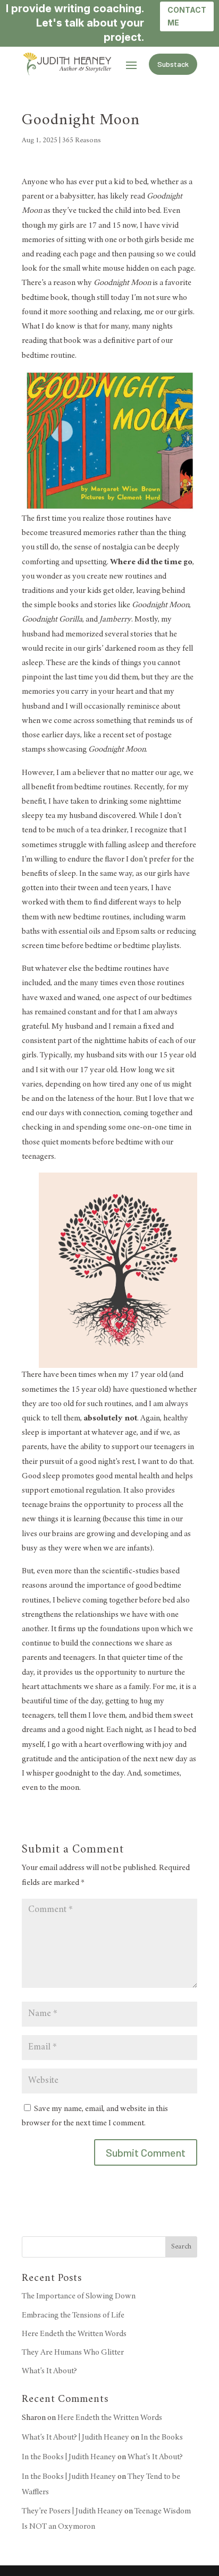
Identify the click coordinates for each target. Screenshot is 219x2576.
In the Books (162, 2437)
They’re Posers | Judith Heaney (72, 2511)
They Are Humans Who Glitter (73, 2353)
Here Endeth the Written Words (74, 2334)
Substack (173, 64)
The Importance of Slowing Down (79, 2296)
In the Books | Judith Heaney (69, 2457)
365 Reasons (82, 141)
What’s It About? (49, 2371)
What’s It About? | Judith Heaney (75, 2437)
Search (181, 2247)
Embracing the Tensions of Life (73, 2315)
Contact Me (187, 16)
